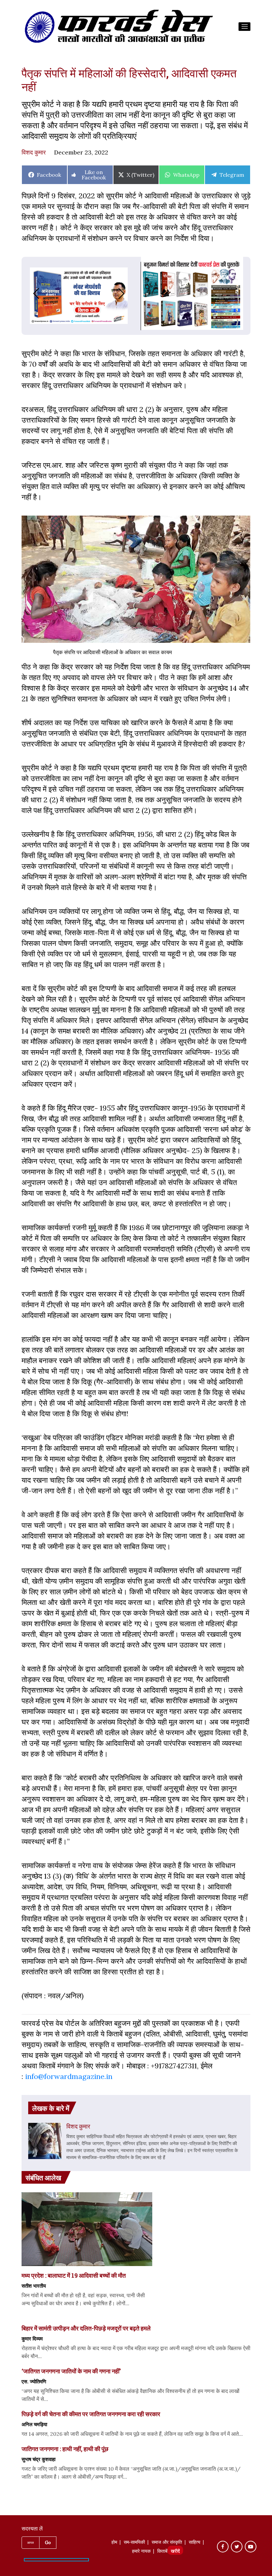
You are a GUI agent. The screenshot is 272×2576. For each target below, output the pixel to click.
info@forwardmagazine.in (69, 2076)
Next (128, 294)
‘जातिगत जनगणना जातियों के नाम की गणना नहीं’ (71, 2371)
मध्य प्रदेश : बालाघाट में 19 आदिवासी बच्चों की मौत (74, 2275)
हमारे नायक (141, 2552)
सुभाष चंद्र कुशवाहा (38, 2459)
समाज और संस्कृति (167, 2543)
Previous (30, 294)
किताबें (162, 2552)
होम (114, 2543)
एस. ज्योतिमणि (34, 2381)
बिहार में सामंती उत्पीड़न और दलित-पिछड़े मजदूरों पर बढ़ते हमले (86, 2328)
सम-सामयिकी (134, 2543)
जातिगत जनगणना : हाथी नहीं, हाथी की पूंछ (65, 2449)
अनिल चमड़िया (34, 2424)
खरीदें (175, 2552)
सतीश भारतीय (34, 2286)
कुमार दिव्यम (32, 2338)
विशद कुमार (34, 152)
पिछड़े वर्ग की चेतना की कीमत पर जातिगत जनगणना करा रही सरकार (91, 2414)
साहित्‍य (195, 2543)
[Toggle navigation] (244, 27)
